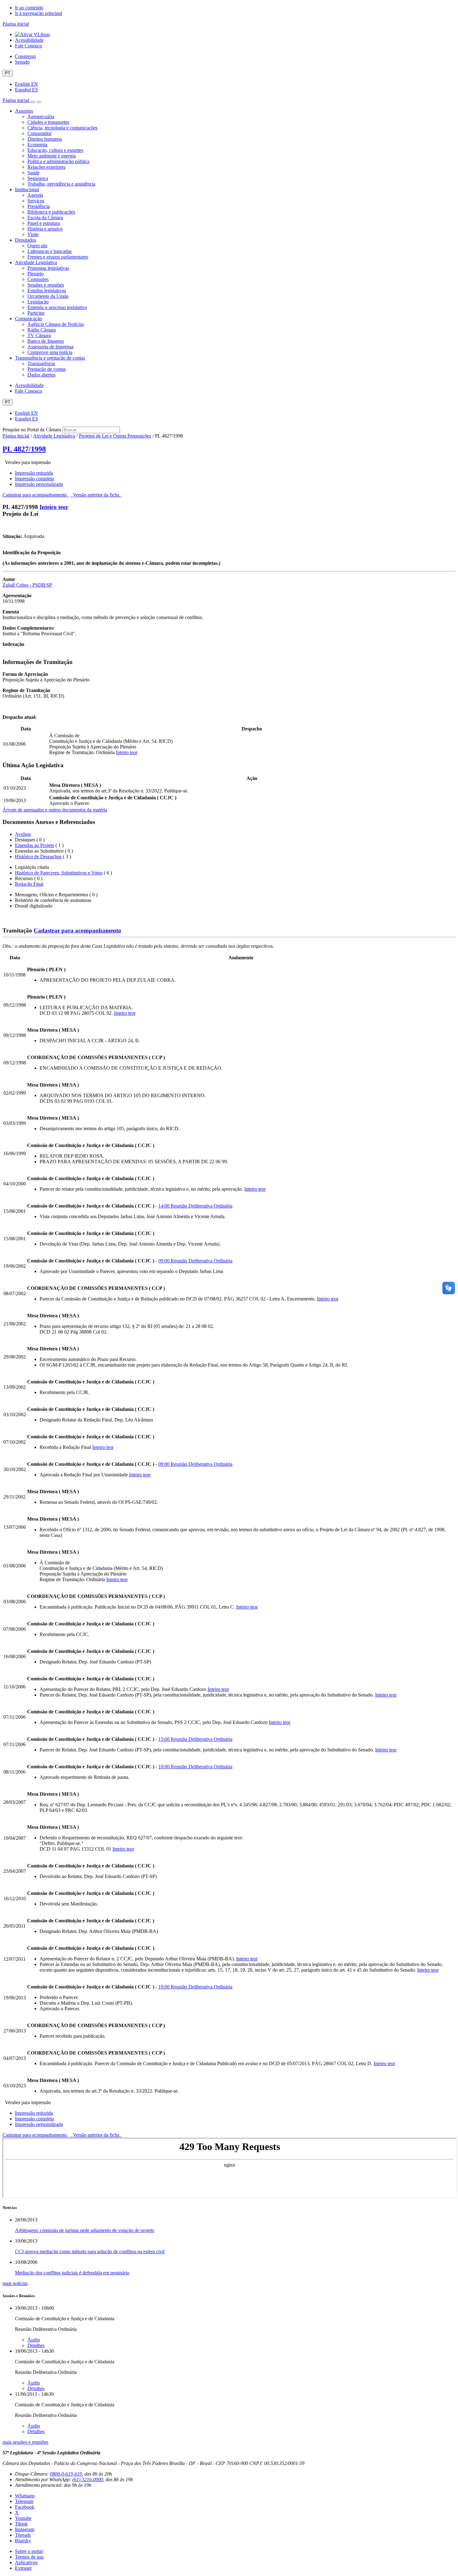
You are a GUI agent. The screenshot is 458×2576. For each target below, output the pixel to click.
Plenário (36, 274)
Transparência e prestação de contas (50, 358)
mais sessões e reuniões (25, 2442)
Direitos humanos (45, 139)
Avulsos (23, 834)
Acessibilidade (29, 40)
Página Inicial (16, 436)
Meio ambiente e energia (52, 156)
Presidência (39, 206)
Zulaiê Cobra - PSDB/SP (27, 585)
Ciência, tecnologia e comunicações (62, 128)
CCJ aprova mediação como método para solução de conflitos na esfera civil (90, 2252)
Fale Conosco (29, 46)
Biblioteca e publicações (51, 212)
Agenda (35, 195)
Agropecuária (41, 116)
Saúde (33, 173)
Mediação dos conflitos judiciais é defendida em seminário (72, 2273)
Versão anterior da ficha (96, 495)
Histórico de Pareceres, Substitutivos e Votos (59, 873)
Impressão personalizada (39, 484)
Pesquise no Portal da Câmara (32, 430)
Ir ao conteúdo (29, 8)
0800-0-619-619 (66, 2474)
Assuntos (24, 111)
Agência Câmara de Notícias (56, 324)
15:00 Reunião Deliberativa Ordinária (195, 1739)
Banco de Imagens (46, 341)
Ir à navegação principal (38, 13)
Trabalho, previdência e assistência (61, 184)
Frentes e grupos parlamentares (58, 257)
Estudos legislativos (47, 291)
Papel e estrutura (44, 223)
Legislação (38, 302)
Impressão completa (34, 479)
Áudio (34, 2340)
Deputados (26, 240)
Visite (33, 234)
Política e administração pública (58, 161)
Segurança (38, 178)
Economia (37, 145)
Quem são (37, 246)
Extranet (23, 2568)
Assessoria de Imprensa (50, 347)
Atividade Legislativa (36, 262)
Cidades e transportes (48, 122)
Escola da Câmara (45, 218)
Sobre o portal (29, 2551)
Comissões (38, 279)
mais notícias (15, 2283)
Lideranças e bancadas (50, 251)
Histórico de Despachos (38, 857)
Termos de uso (29, 2557)
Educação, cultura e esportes (55, 150)
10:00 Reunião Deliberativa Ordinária (195, 1767)
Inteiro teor (54, 507)
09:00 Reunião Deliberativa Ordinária (195, 1261)
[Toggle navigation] (33, 102)
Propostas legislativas (48, 268)
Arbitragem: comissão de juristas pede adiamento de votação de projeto (85, 2230)
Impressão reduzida (34, 473)
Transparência (41, 363)
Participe (36, 313)
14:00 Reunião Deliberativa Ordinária (195, 1206)
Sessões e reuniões (46, 285)
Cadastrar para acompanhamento (36, 495)
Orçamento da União (48, 296)
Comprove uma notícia (50, 352)
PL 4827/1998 (24, 449)
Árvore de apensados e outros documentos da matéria (55, 810)
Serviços (36, 201)
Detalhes (36, 2345)
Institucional (27, 189)
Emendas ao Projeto (35, 845)
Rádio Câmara (42, 330)
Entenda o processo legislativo (57, 307)
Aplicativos (26, 2562)
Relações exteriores (46, 167)
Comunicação (29, 319)
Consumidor (40, 133)
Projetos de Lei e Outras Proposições (115, 436)
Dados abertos (41, 375)
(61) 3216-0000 (88, 2479)
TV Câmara (39, 335)
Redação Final (29, 884)
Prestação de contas (47, 369)
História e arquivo (45, 229)
